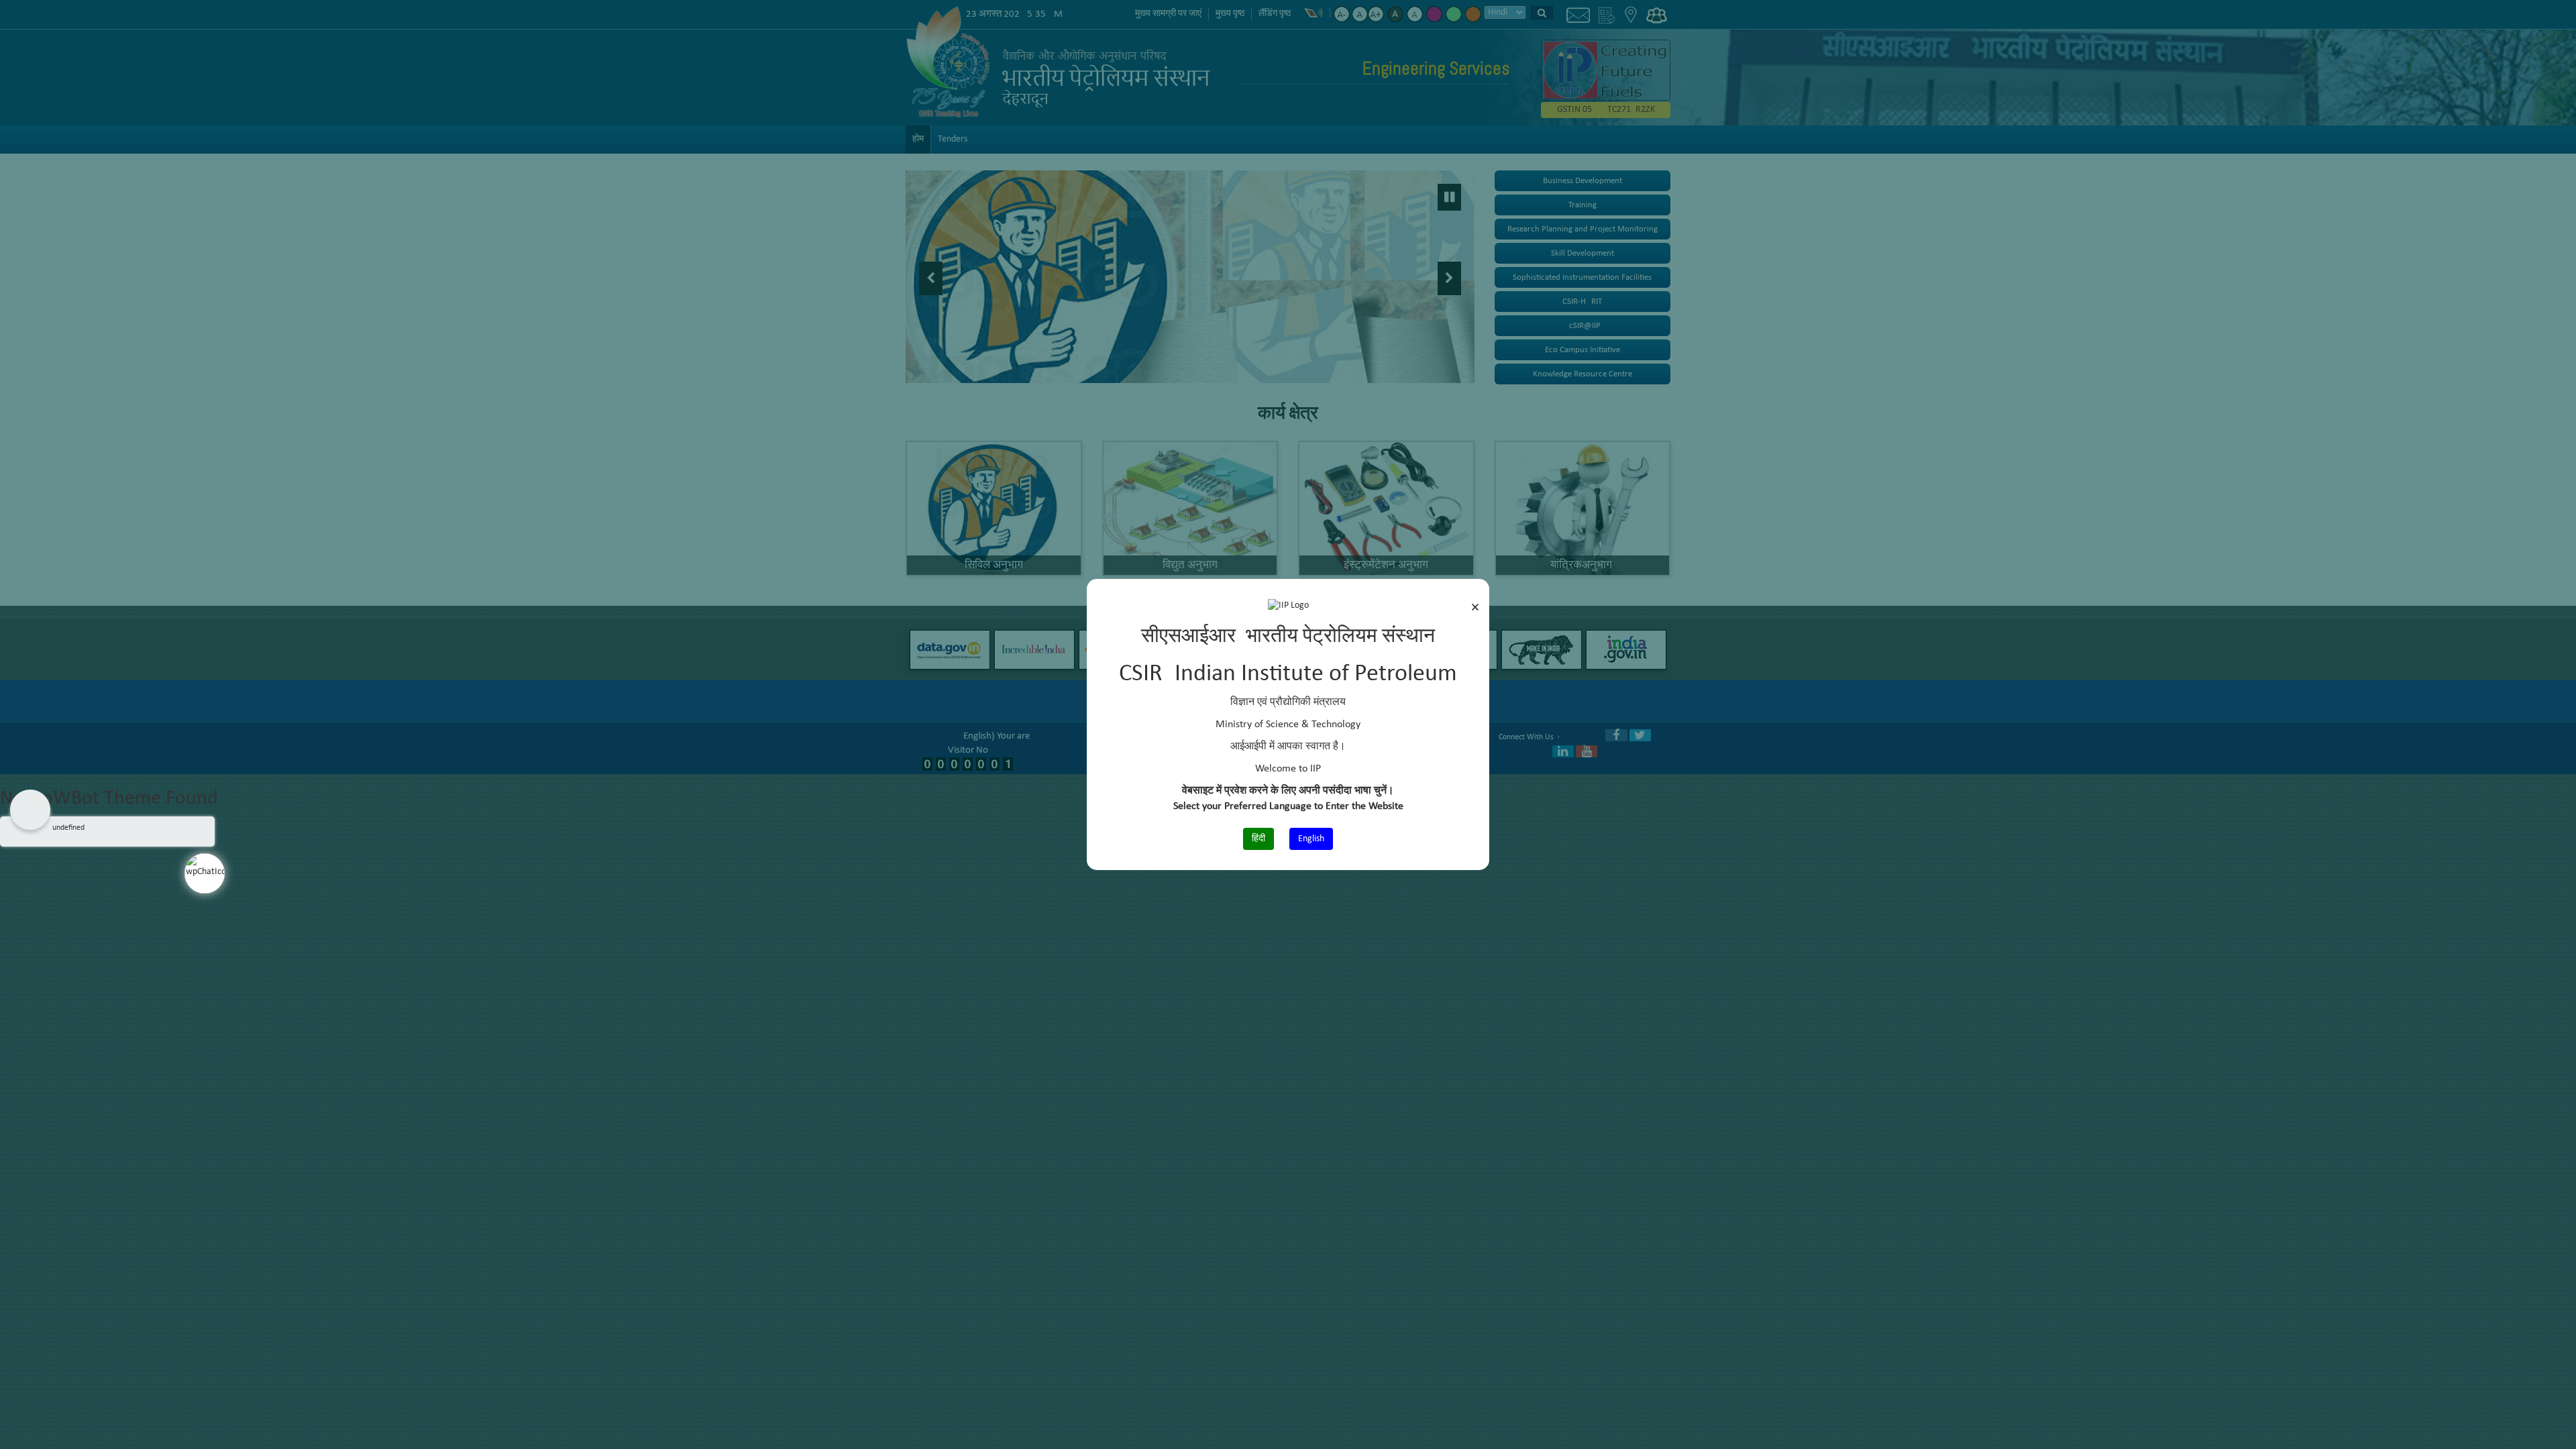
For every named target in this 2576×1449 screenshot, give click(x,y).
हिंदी (1258, 839)
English (1311, 839)
